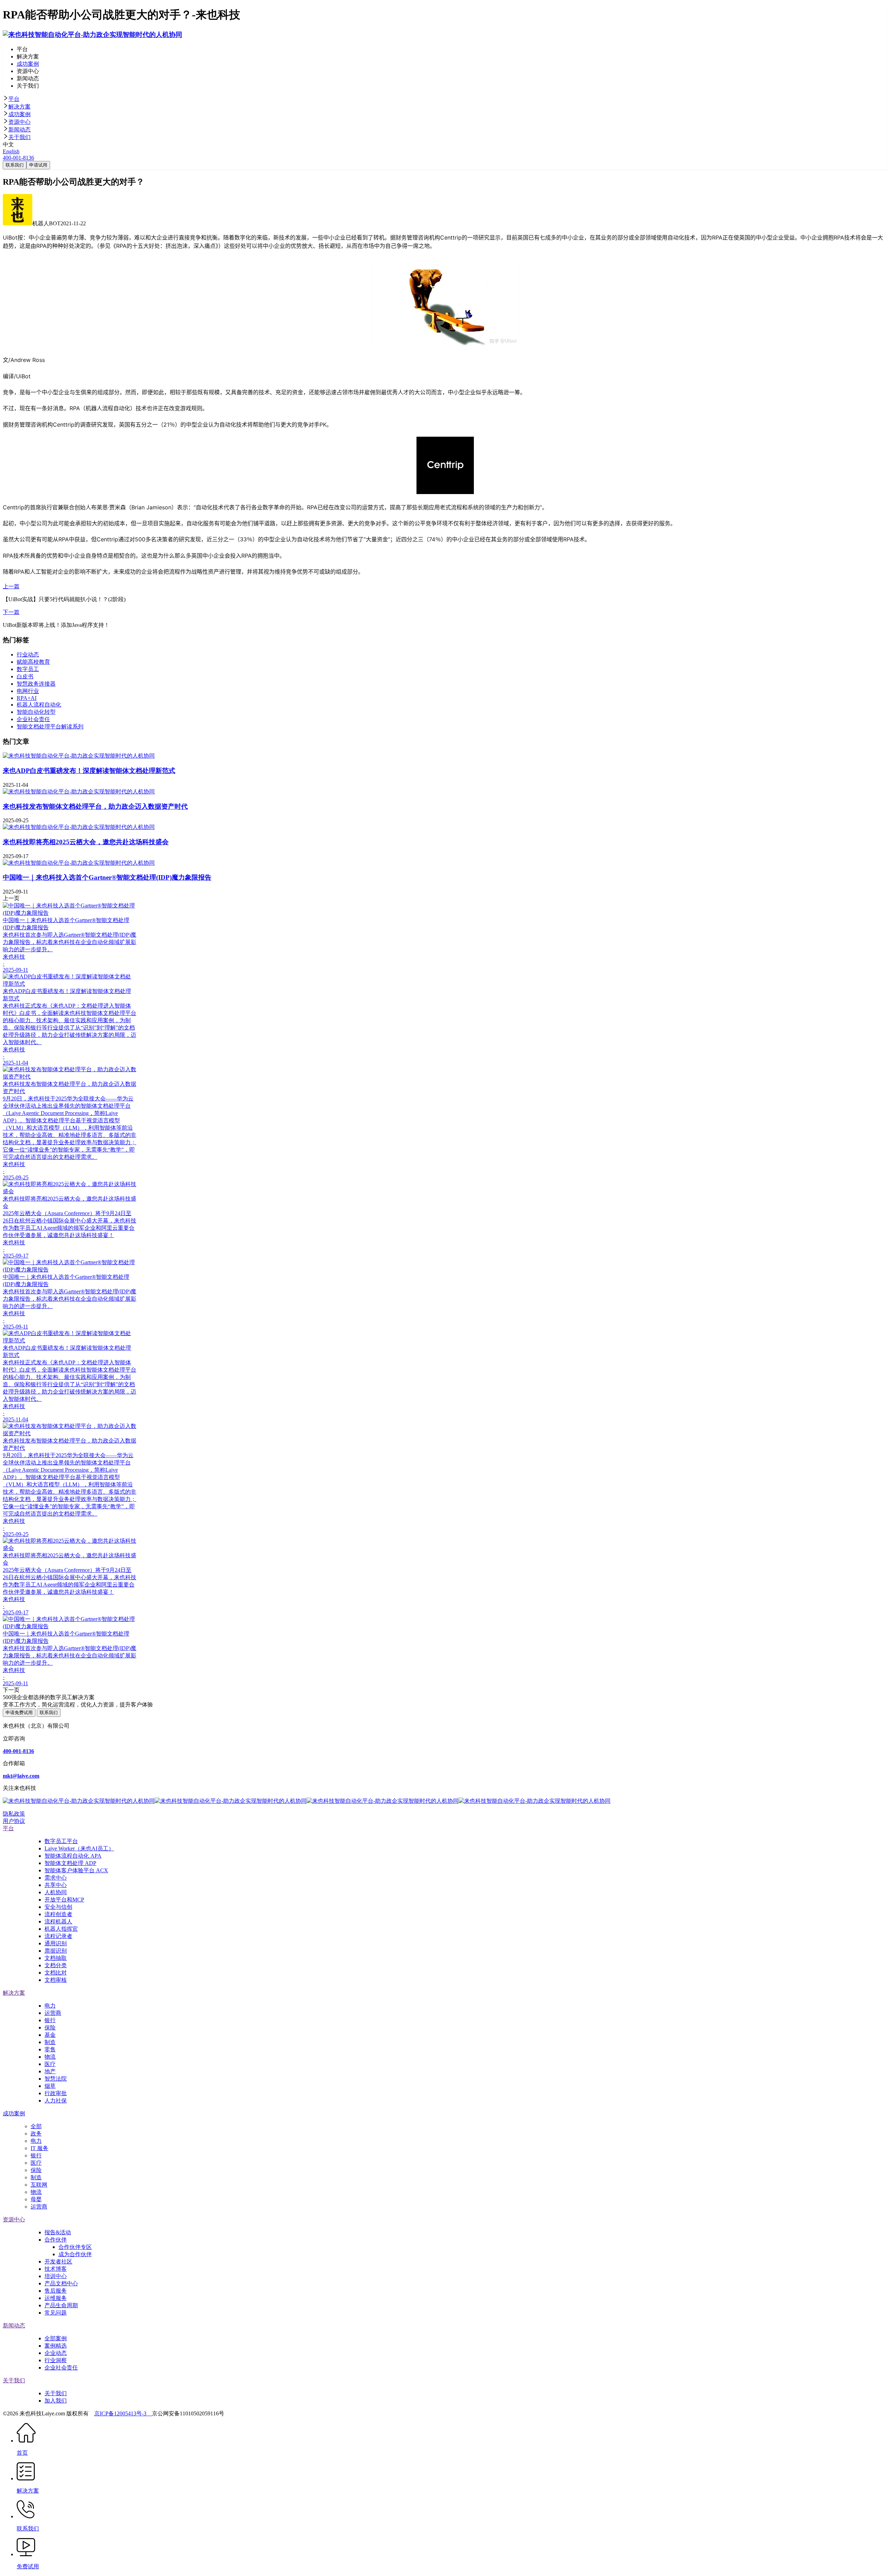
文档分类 (56, 1965)
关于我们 (19, 137)
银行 (50, 2020)
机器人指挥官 (61, 1929)
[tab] (445, 99)
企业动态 (56, 2353)
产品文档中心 (61, 2283)
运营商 (53, 2013)
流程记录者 (58, 1936)
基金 (50, 2035)
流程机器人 (58, 1921)
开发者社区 (58, 2262)
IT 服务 (39, 2148)
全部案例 (56, 2338)
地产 (50, 2071)
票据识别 (56, 1951)
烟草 (50, 2086)
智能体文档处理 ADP (70, 1863)
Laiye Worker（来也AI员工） (79, 1848)
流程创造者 (58, 1914)
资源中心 (19, 122)
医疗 (50, 2064)
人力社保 (56, 2101)
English (11, 151)
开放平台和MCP (64, 1900)
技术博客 (56, 2269)
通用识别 (56, 1943)
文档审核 (56, 1980)
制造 (50, 2042)
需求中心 (56, 1878)
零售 (50, 2049)
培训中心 (56, 2276)
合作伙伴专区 (75, 2247)
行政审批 (56, 2093)
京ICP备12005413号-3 (123, 2413)
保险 (50, 2028)
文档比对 (56, 1973)
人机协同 (56, 1892)
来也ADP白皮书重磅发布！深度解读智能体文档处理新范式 (89, 771)
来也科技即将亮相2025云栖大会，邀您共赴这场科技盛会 (86, 842)
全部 (36, 2126)
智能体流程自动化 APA (73, 1856)
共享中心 (56, 1885)
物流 (50, 2057)
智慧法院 (56, 2079)
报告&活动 (58, 2232)
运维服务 (56, 2298)
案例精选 (56, 2346)
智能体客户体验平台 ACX (76, 1870)
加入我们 (56, 2401)
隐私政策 (14, 1814)
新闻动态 (19, 130)
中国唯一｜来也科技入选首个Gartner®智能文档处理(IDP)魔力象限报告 (107, 877)
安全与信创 (58, 1907)
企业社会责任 (61, 2368)
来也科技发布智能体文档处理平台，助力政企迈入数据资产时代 (95, 806)
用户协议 (14, 1821)
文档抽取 (56, 1958)
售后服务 (56, 2291)
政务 (36, 2134)
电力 (50, 2006)
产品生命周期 (61, 2305)
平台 (14, 99)
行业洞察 (56, 2360)
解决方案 (19, 107)
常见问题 (56, 2313)
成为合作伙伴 (75, 2254)
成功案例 (19, 114)
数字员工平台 (61, 1841)
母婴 (36, 2199)
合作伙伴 (56, 2240)
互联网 (39, 2185)
